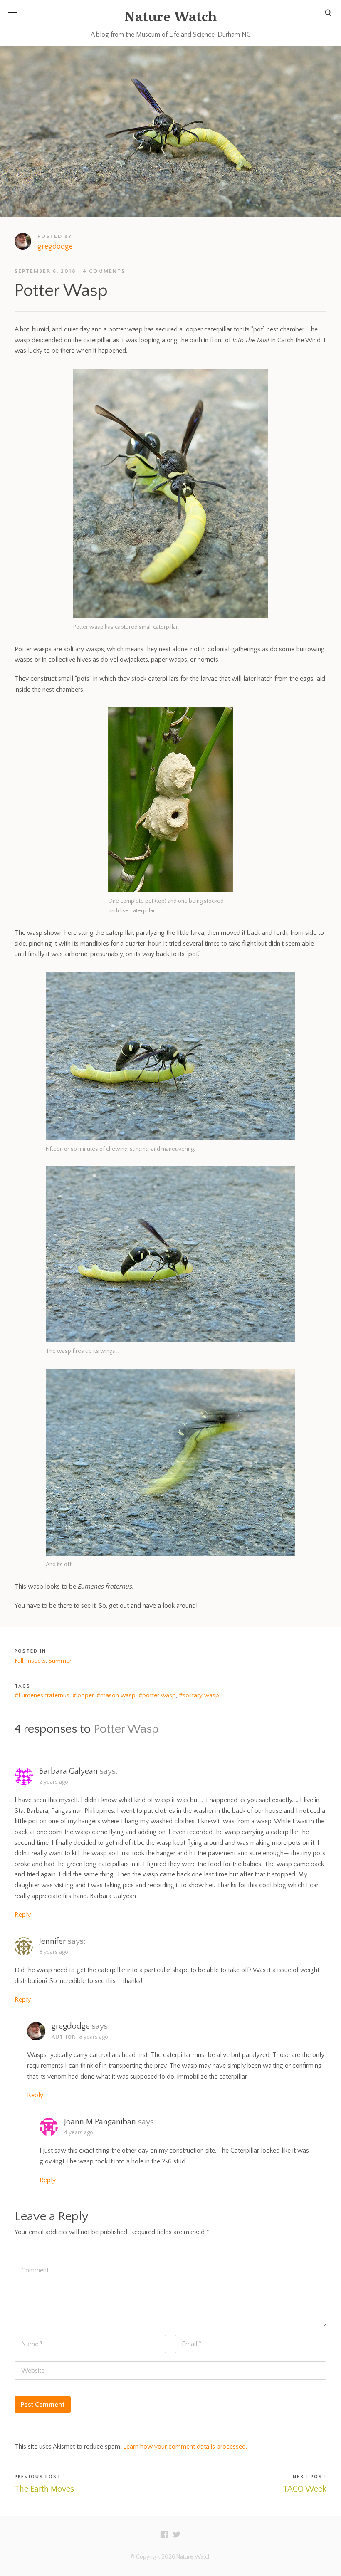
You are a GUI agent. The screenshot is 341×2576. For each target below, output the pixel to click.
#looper (83, 1695)
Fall (19, 1661)
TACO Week (305, 2489)
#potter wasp (157, 1695)
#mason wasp (116, 1695)
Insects (36, 1661)
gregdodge (55, 247)
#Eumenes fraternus (42, 1695)
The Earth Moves (44, 2489)
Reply (23, 1915)
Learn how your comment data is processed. (185, 2447)
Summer (60, 1661)
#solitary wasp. (200, 1695)
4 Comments (104, 271)
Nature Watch (170, 19)
